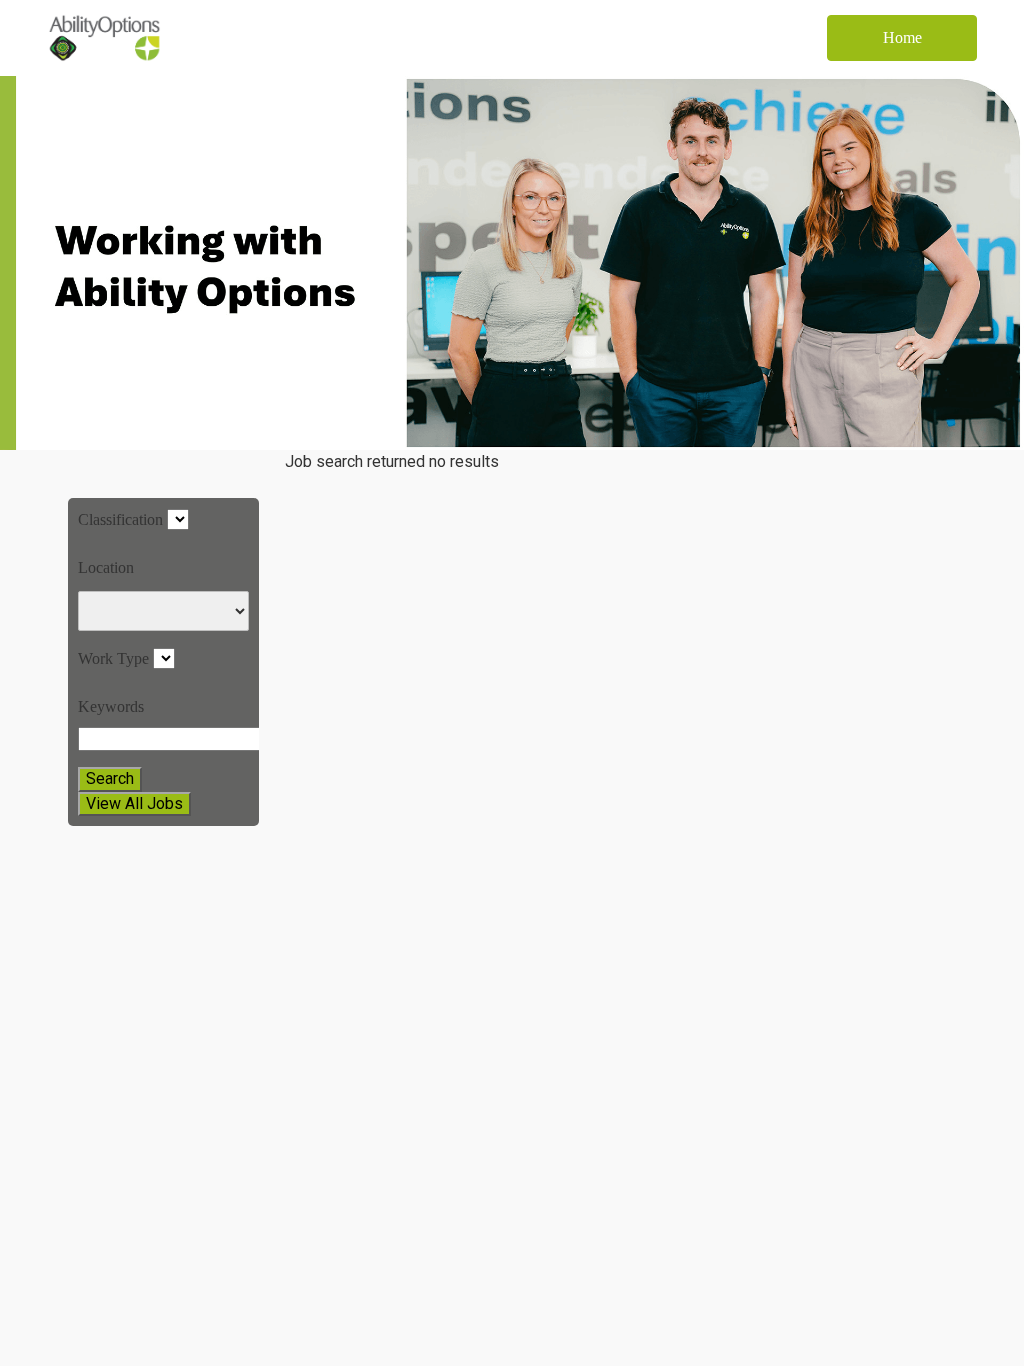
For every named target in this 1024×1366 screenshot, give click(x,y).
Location (106, 567)
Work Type (113, 658)
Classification (120, 519)
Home (902, 37)
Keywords (111, 706)
